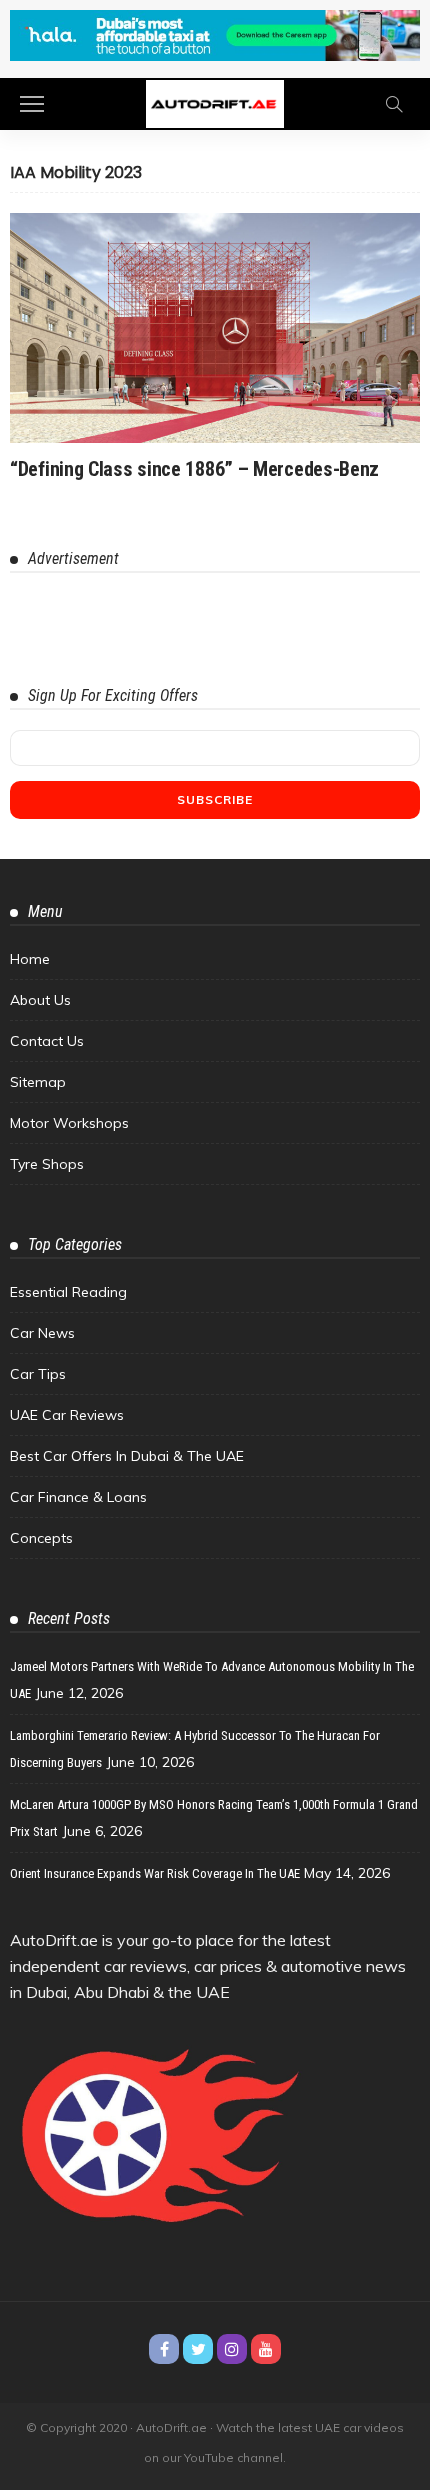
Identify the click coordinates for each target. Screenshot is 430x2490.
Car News (42, 1333)
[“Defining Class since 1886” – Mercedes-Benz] (215, 328)
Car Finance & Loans (78, 1497)
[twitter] (198, 2349)
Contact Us (47, 1041)
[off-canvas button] (32, 104)
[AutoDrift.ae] (215, 102)
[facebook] (164, 2349)
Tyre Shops (47, 1164)
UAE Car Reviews (67, 1415)
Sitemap (38, 1082)
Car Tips (38, 1374)
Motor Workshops (69, 1123)
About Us (40, 1000)
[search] (394, 104)
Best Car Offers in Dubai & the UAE (127, 1456)
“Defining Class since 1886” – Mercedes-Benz (194, 469)
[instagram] (232, 2349)
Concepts (41, 1538)
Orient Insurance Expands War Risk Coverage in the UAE (155, 1873)
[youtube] (266, 2349)
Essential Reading (68, 1292)
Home (30, 959)
